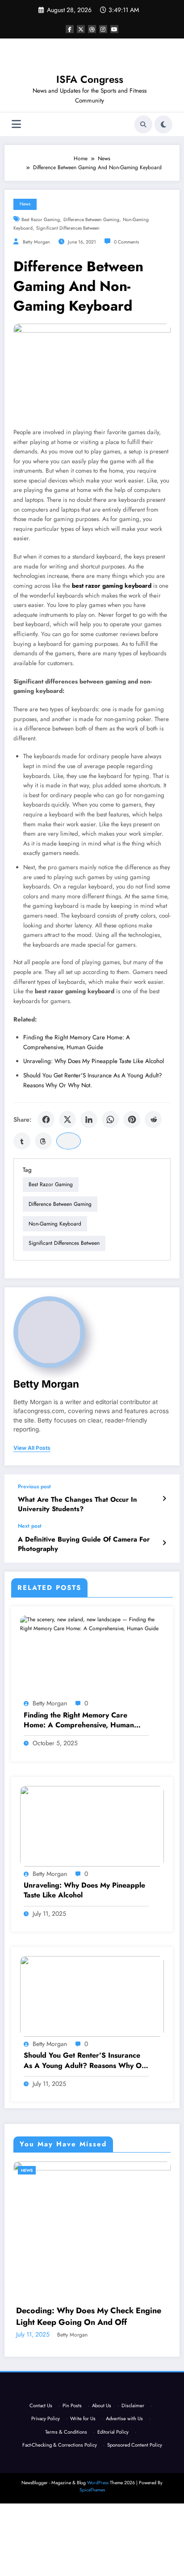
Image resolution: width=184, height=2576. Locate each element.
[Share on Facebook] (46, 1119)
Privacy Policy (46, 2491)
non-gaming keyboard (55, 1224)
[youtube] (114, 29)
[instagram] (103, 29)
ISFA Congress (90, 79)
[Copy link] (69, 1141)
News (25, 204)
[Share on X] (67, 1119)
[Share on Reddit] (153, 1119)
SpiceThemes (92, 2562)
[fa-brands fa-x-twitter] (81, 29)
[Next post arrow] (164, 1543)
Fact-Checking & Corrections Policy (60, 2517)
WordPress (98, 2555)
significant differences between (68, 228)
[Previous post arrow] (164, 1499)
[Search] (143, 124)
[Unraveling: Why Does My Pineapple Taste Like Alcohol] (92, 1826)
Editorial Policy (113, 2504)
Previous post (34, 1487)
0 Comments (126, 242)
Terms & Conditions (66, 2504)
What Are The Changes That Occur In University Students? (77, 1504)
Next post (30, 1526)
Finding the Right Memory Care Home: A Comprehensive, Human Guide (79, 1720)
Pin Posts (72, 2478)
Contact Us (41, 2478)
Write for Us (83, 2491)
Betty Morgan (36, 242)
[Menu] (16, 124)
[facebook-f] (70, 29)
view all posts (32, 1448)
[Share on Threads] (43, 1141)
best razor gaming (41, 220)
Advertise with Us (124, 2491)
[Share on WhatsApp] (110, 1119)
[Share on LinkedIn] (89, 1119)
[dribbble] (92, 29)
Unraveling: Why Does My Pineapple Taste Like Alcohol (94, 1061)
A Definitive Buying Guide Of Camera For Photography (84, 1544)
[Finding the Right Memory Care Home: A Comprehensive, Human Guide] (92, 1623)
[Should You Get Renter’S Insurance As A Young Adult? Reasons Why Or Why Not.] (92, 1996)
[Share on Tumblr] (22, 1141)
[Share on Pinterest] (132, 1119)
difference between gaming (91, 220)
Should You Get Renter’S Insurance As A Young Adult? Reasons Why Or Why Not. (84, 2061)
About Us (102, 2478)
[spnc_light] (163, 124)
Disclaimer (133, 2478)
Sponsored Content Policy (135, 2517)
